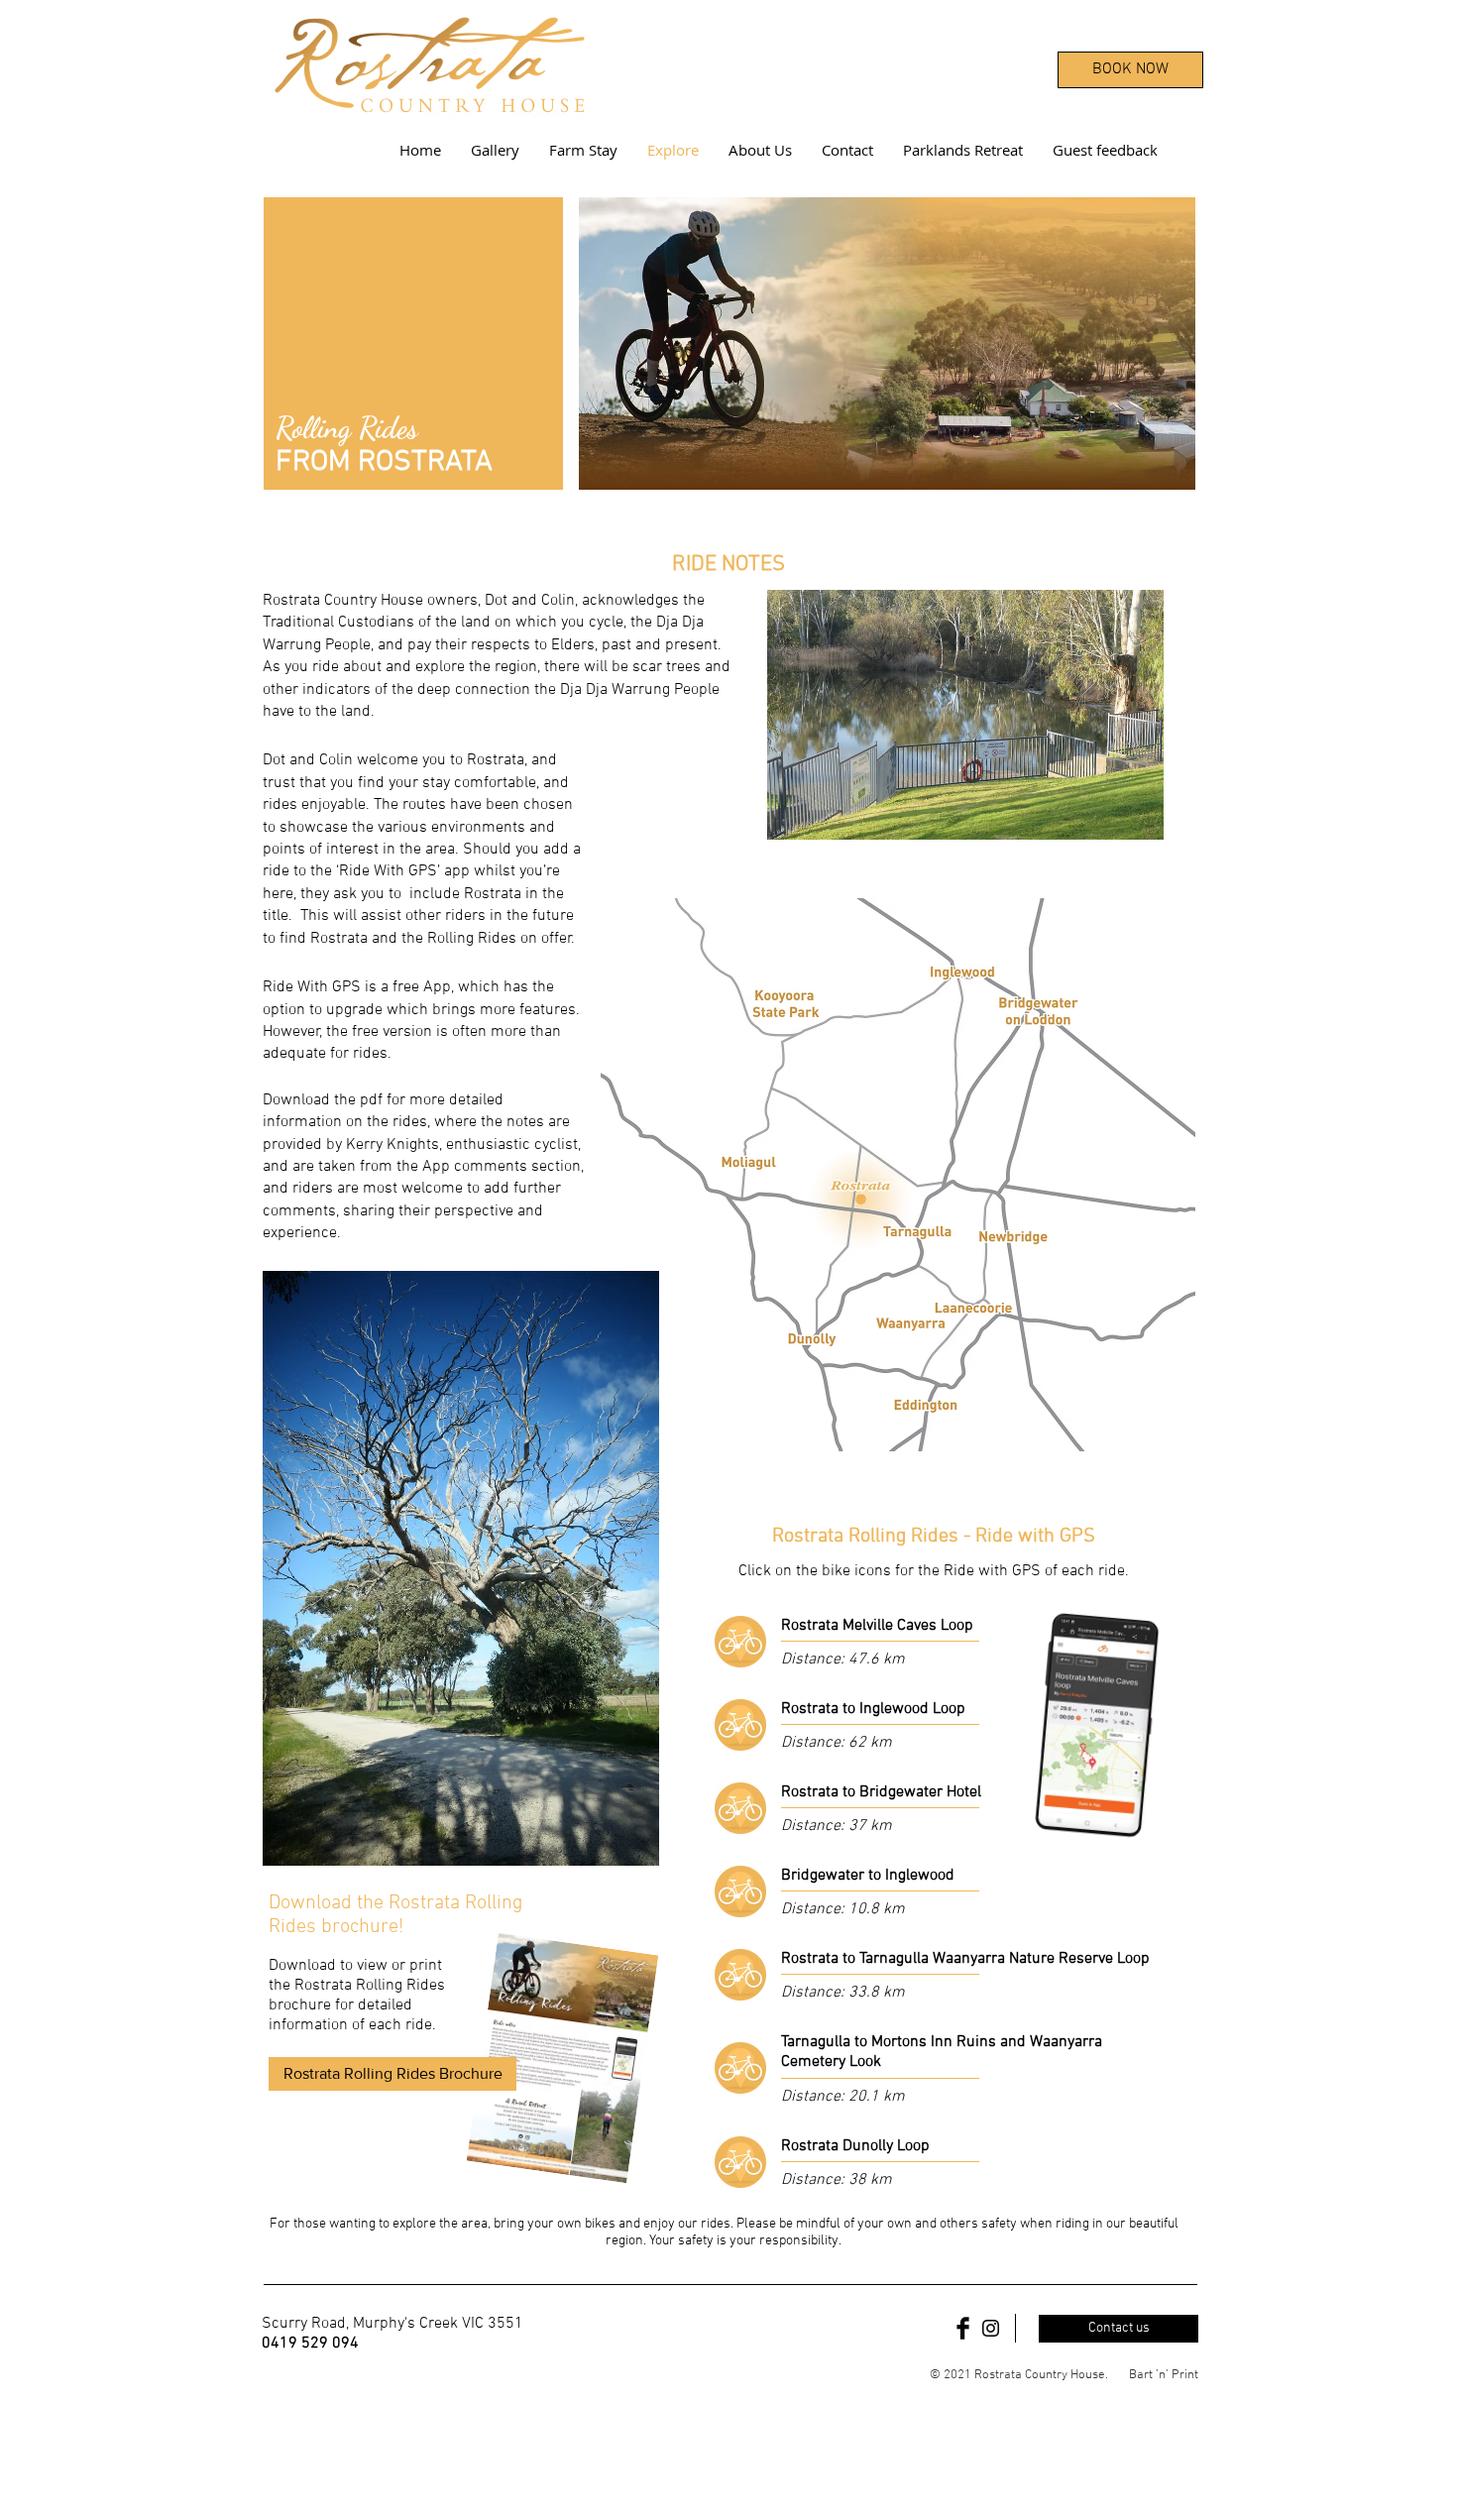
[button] (461, 1568)
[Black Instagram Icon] (991, 2328)
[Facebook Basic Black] (963, 2328)
